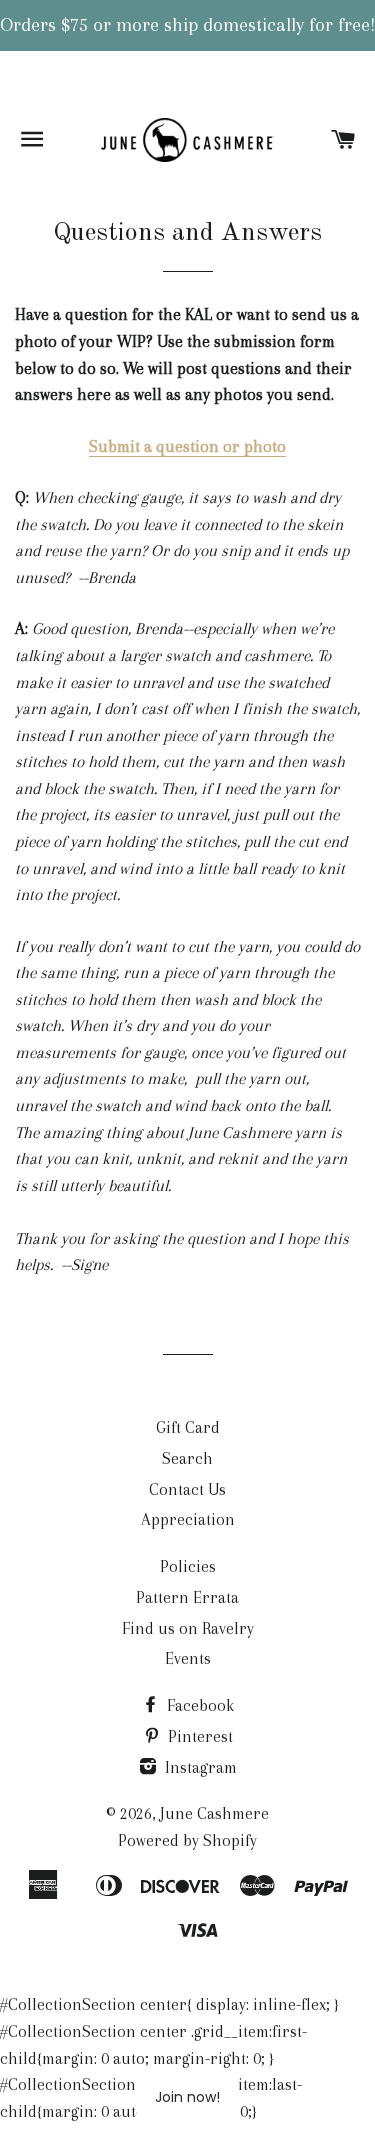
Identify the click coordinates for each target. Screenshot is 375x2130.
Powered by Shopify (187, 1840)
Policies (188, 1566)
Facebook (198, 1705)
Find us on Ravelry (188, 1628)
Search (187, 1458)
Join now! (187, 2097)
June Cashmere (214, 1813)
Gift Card (188, 1427)
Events (188, 1658)
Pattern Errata (187, 1597)
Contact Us (187, 1489)
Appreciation (188, 1519)
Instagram (199, 1767)
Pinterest (198, 1736)
